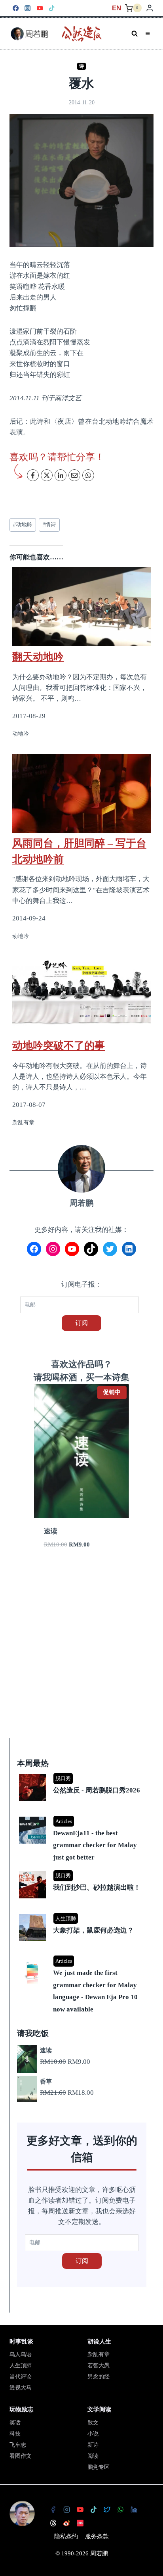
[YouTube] (40, 8)
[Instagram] (28, 8)
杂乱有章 (99, 2354)
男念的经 (99, 2377)
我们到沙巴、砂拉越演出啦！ (97, 1887)
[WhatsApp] (121, 2509)
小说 (93, 2434)
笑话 (15, 2423)
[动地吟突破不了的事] (81, 995)
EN (117, 8)
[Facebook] (16, 8)
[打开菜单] (148, 34)
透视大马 (21, 2388)
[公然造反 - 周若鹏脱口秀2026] (83, 1774)
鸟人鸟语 (21, 2354)
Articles (64, 1821)
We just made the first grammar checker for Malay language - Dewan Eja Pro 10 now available (95, 1991)
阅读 (93, 2456)
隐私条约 (66, 2536)
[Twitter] (107, 2509)
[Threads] (53, 2523)
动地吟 (23, 525)
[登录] (150, 8)
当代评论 (21, 2377)
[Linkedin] (134, 2509)
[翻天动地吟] (81, 602)
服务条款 (97, 2536)
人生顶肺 (66, 1918)
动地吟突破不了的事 (59, 1045)
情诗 (49, 525)
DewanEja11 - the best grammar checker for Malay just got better (95, 1845)
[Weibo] (67, 2523)
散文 (93, 2423)
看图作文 (21, 2456)
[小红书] (80, 2523)
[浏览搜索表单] (135, 34)
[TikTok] (52, 8)
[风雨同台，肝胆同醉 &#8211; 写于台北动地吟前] (81, 793)
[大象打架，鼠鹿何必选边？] (83, 1914)
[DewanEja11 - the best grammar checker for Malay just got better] (83, 1817)
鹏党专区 (99, 2467)
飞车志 (18, 2445)
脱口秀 (63, 1778)
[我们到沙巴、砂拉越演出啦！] (83, 1872)
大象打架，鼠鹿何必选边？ (93, 1930)
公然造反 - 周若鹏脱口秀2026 (97, 1790)
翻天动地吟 (38, 657)
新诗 (93, 2445)
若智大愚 (99, 2366)
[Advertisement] (81, 1653)
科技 (15, 2434)
